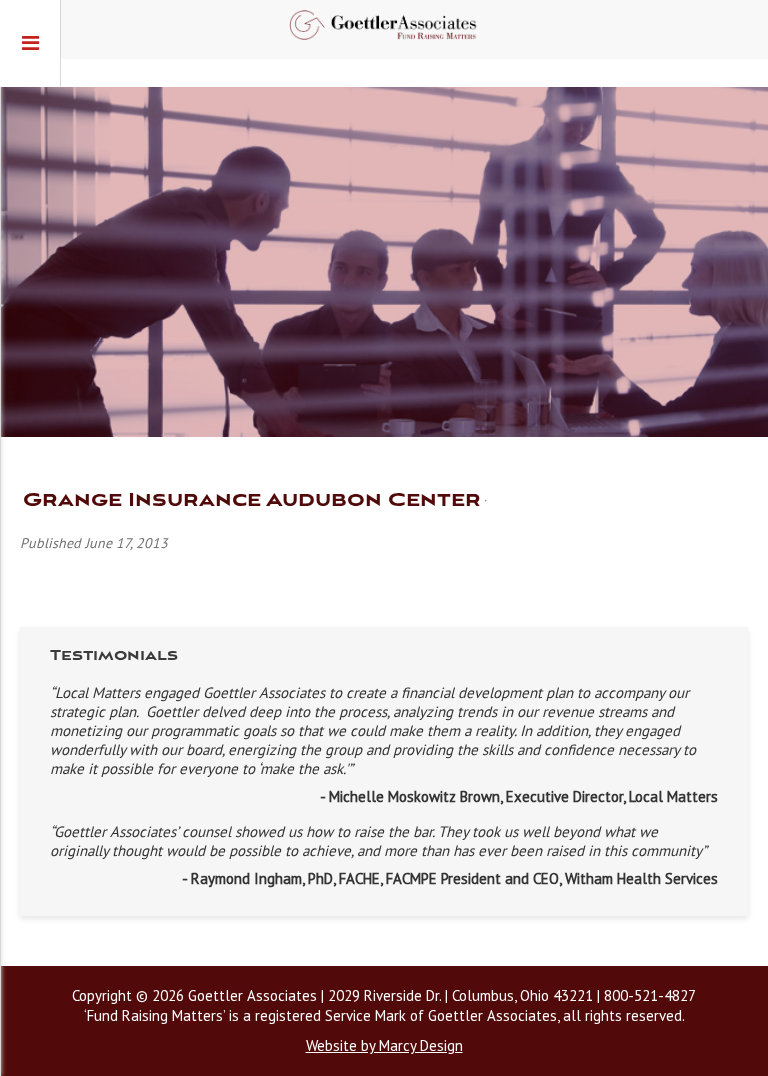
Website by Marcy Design (384, 1045)
